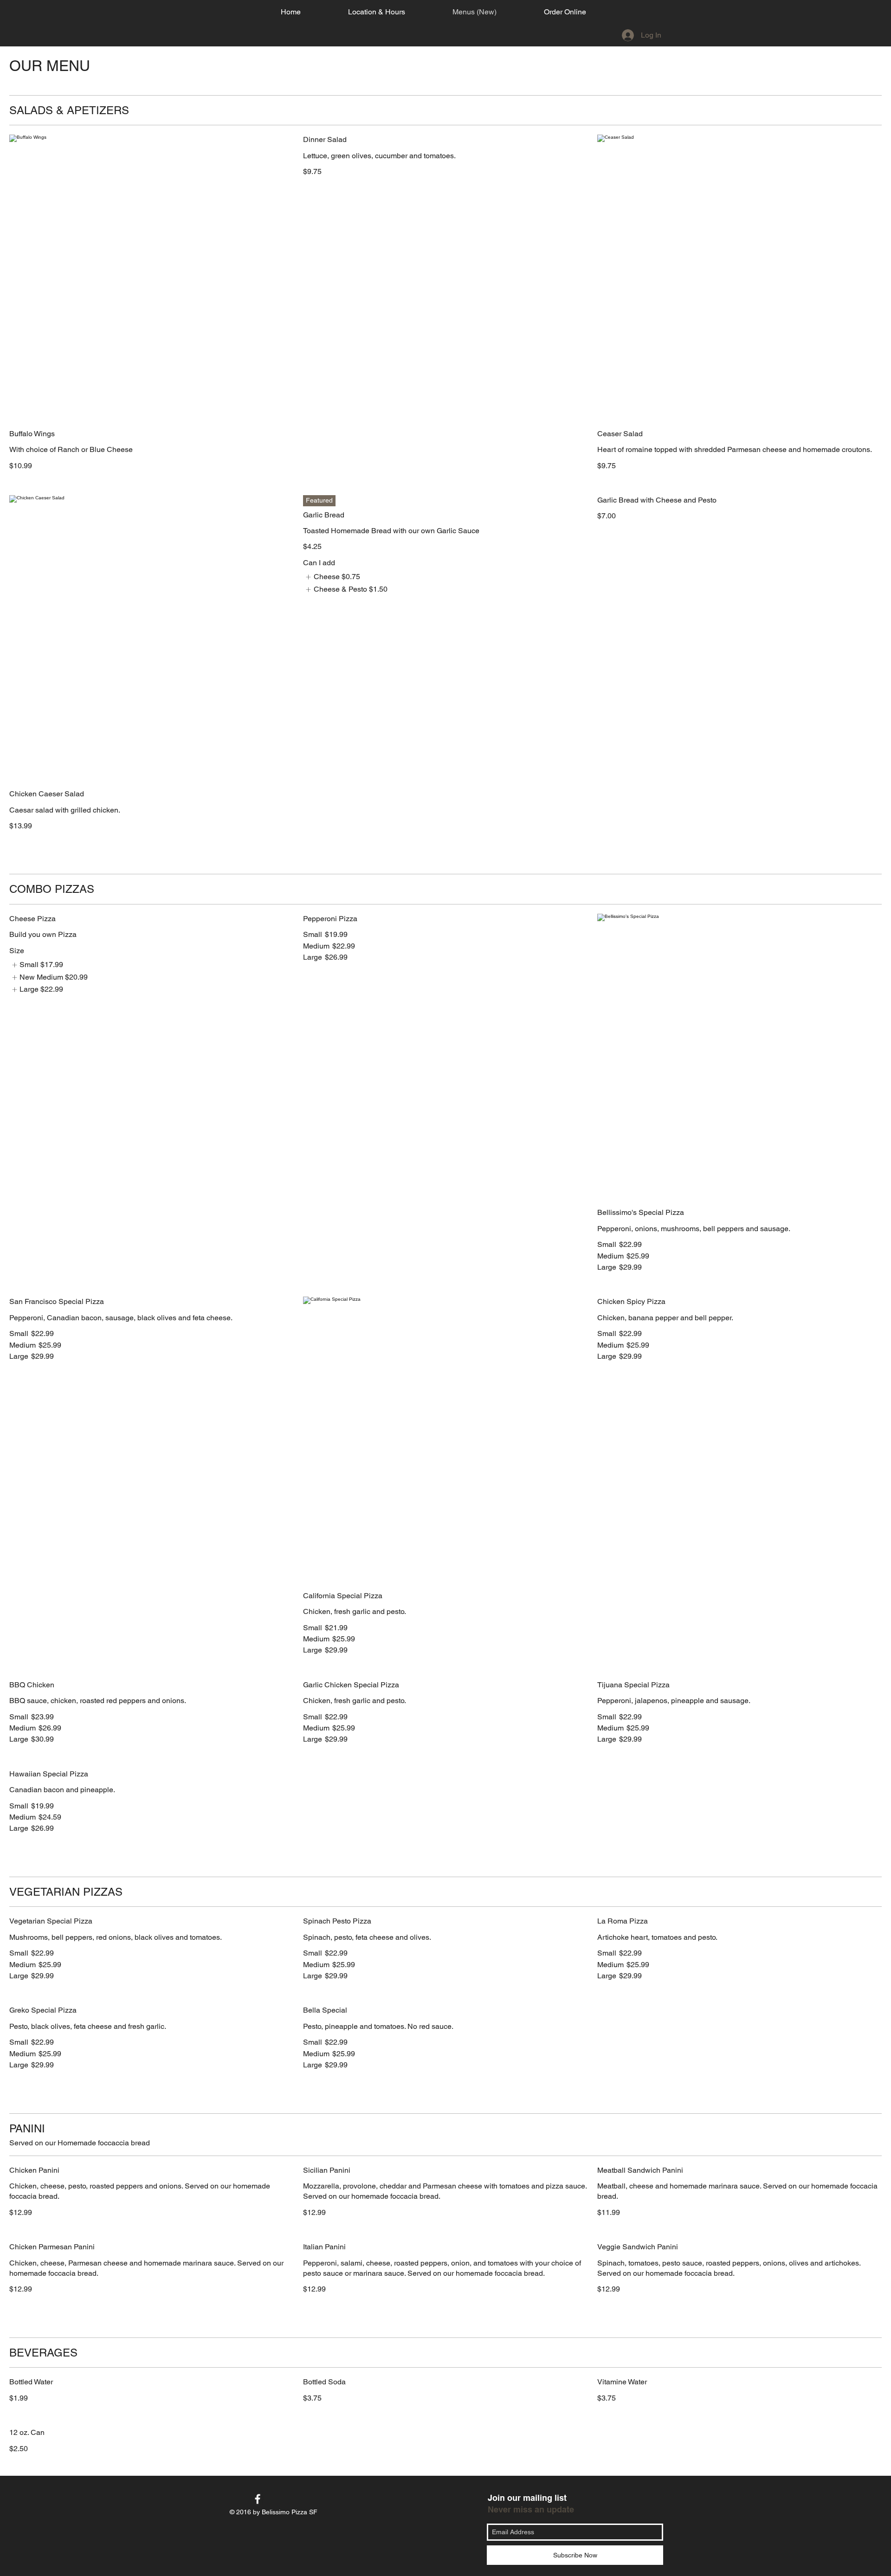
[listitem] (331, 577)
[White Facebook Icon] (258, 2499)
